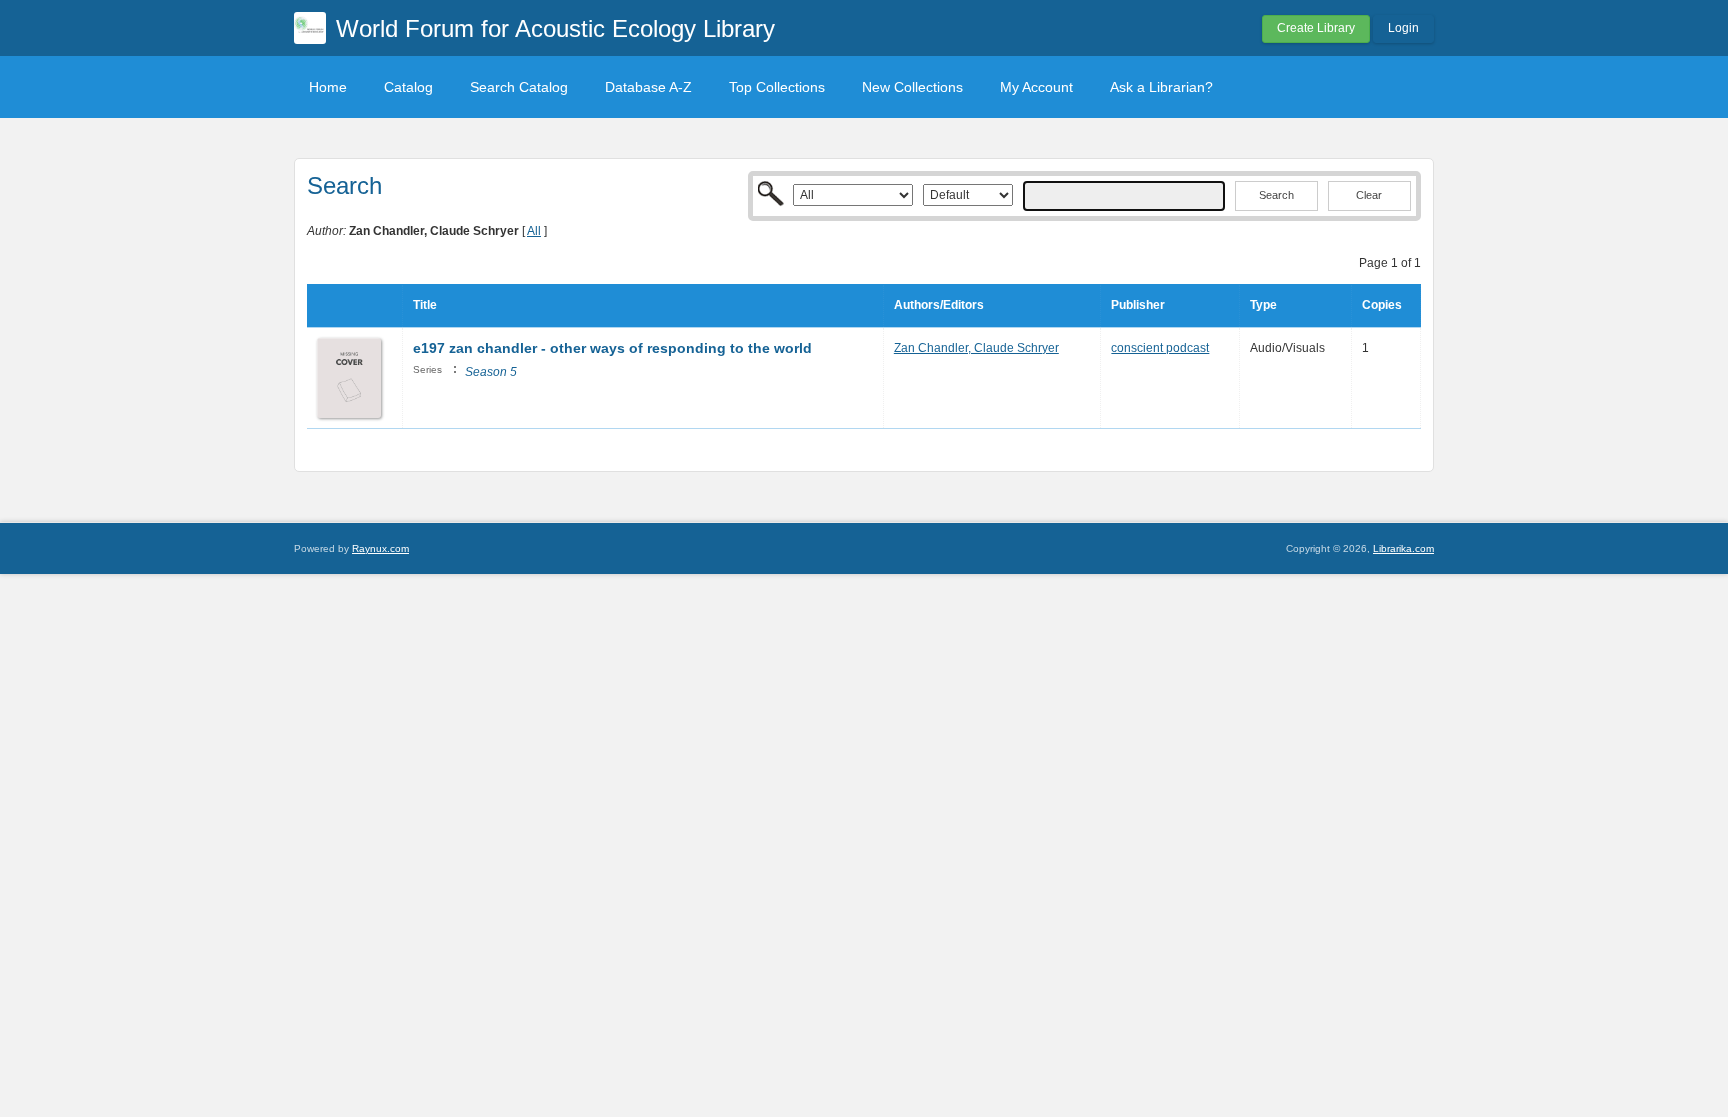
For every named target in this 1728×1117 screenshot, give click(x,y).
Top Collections (777, 87)
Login (1403, 28)
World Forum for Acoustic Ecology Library (555, 28)
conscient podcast (1160, 348)
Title (425, 305)
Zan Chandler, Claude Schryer (976, 348)
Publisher (1138, 305)
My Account (1036, 87)
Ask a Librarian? (1161, 87)
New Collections (912, 87)
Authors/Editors (939, 305)
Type (1263, 305)
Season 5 (491, 372)
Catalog (408, 87)
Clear (1369, 195)
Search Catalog (519, 87)
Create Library (1316, 28)
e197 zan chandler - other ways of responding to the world (612, 348)
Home (328, 87)
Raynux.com (380, 548)
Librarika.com (1403, 548)
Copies (1382, 305)
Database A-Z (648, 87)
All (534, 231)
